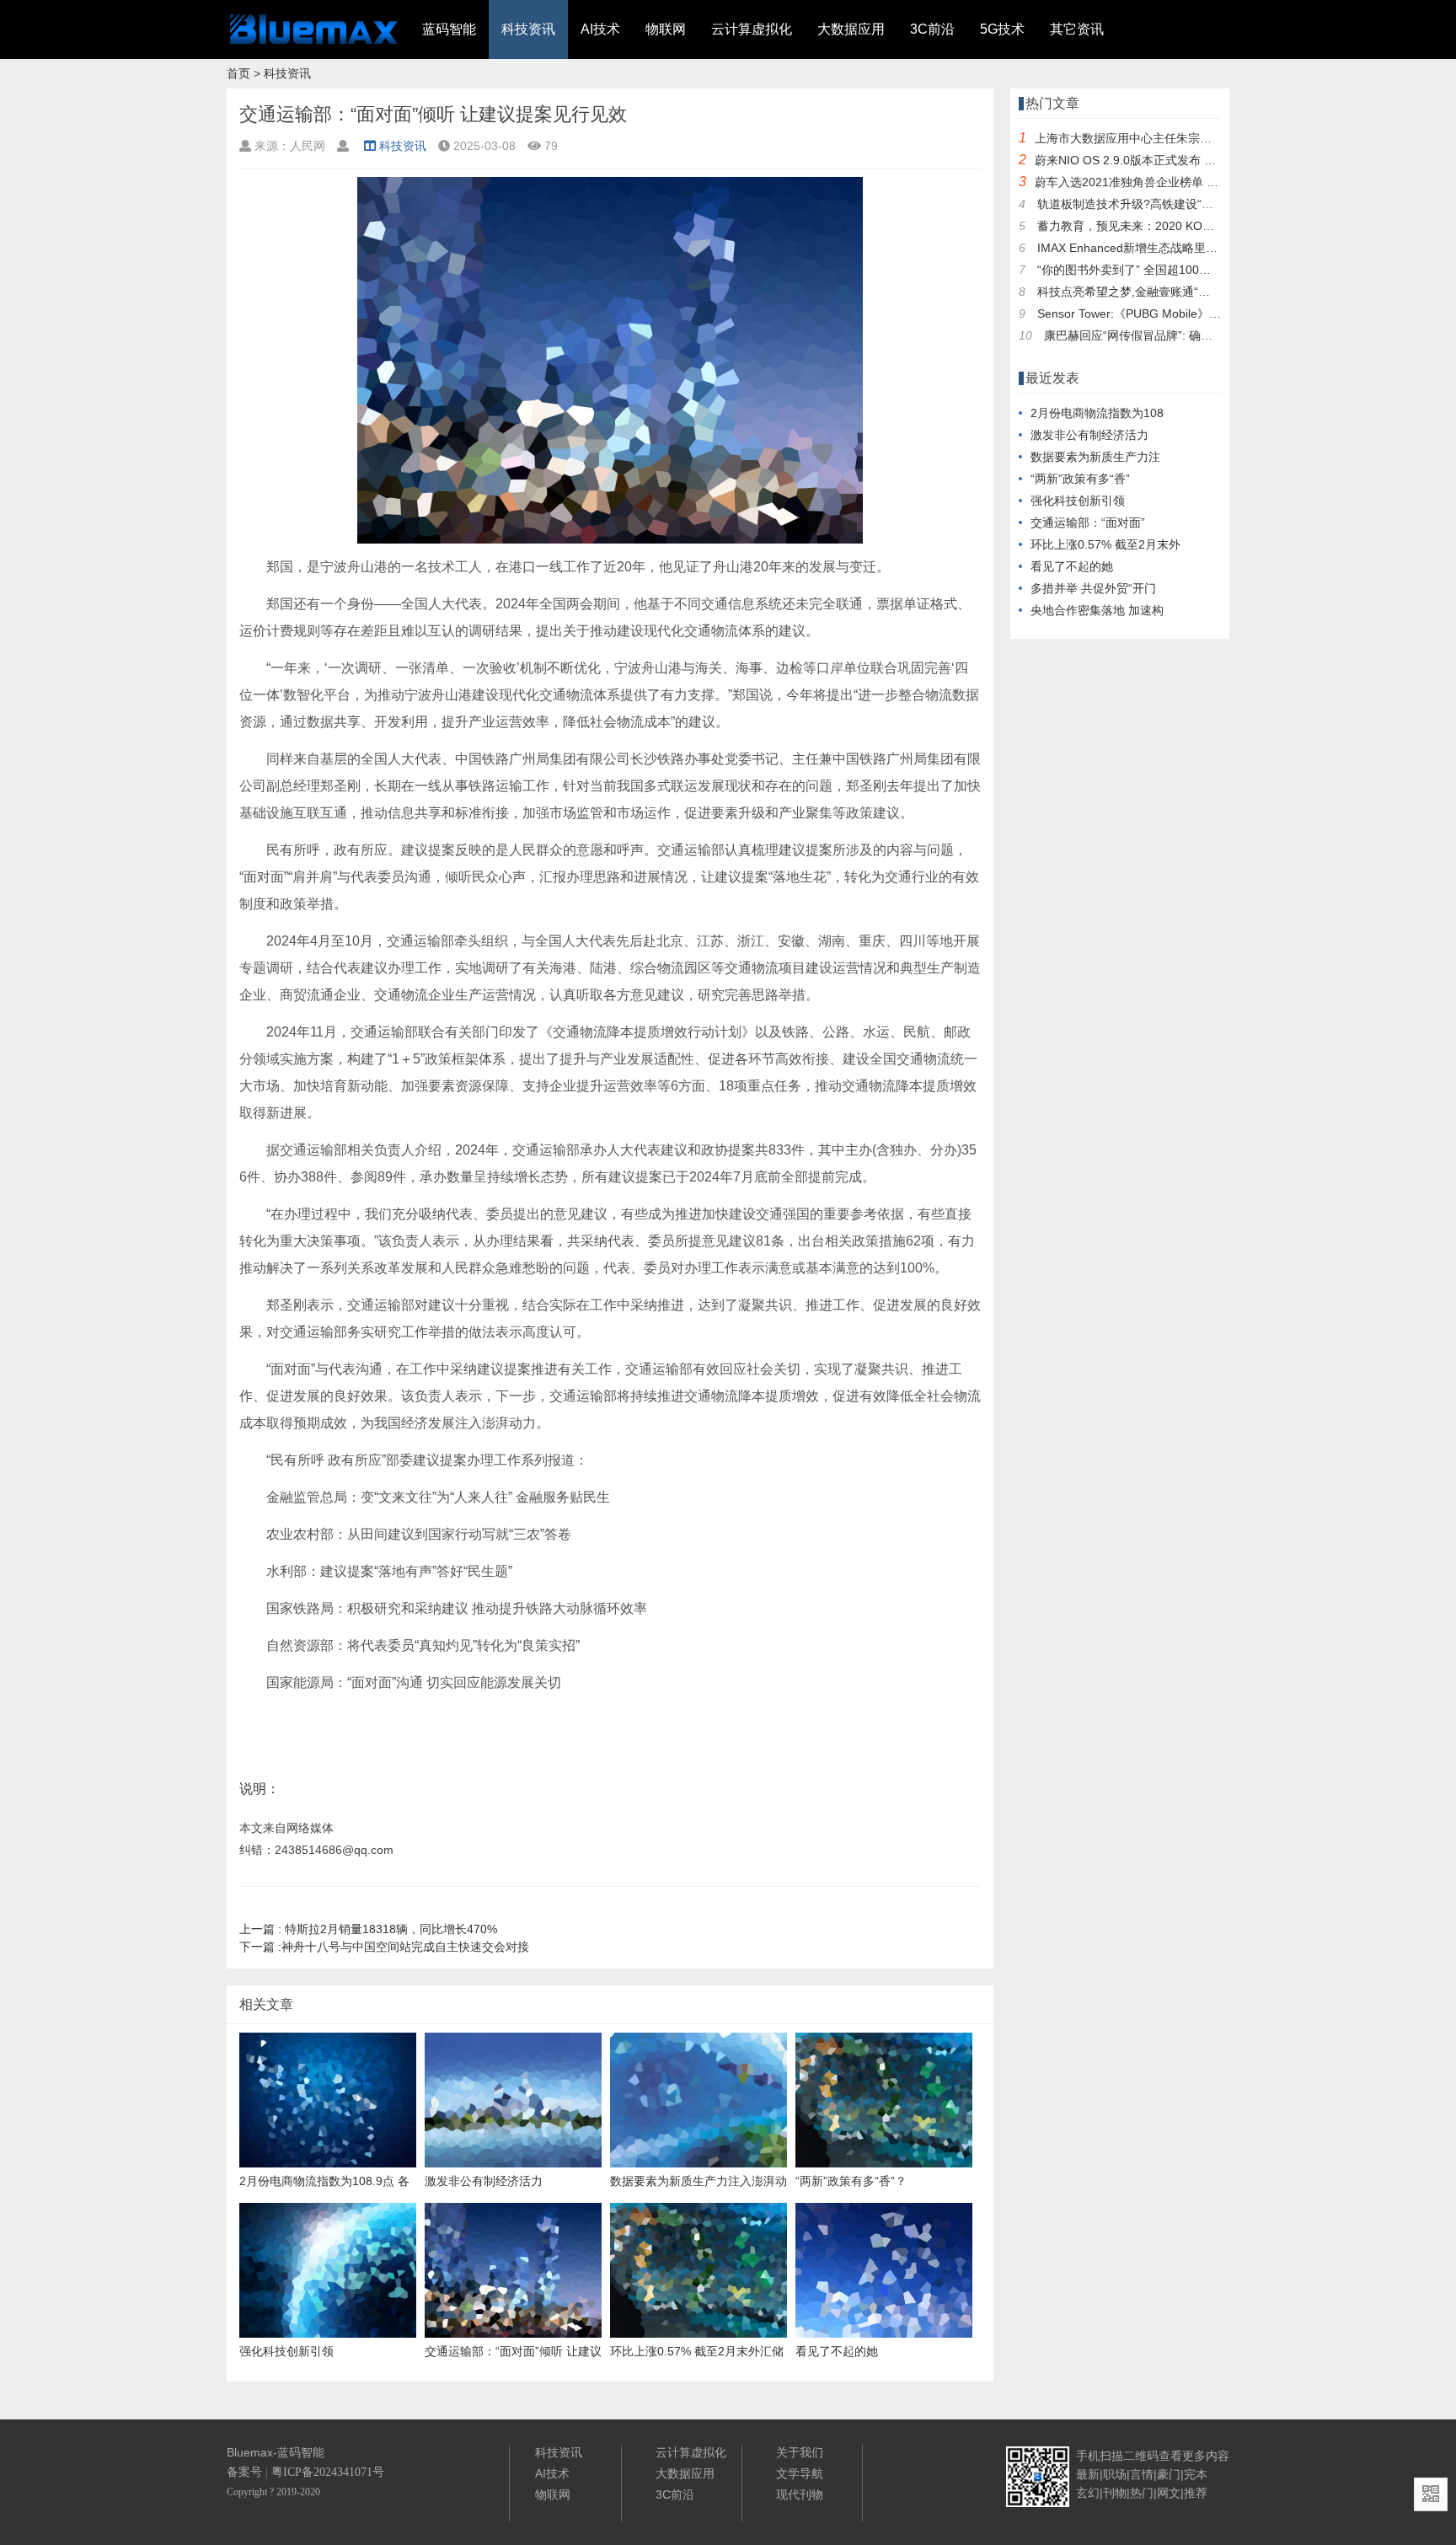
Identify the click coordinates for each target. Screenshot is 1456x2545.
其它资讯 (1077, 29)
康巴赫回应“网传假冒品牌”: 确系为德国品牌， (1164, 335)
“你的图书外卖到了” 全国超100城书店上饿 (1148, 270)
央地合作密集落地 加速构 (1097, 610)
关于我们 (800, 2452)
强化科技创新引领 (1078, 501)
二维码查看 (1153, 2456)
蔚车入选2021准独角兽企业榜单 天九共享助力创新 (1168, 182)
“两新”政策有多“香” (1080, 479)
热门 (1142, 2493)
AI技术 (600, 29)
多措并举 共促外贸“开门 (1093, 588)
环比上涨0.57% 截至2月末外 (1105, 544)
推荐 (1196, 2493)
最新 (1088, 2474)
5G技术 (1002, 29)
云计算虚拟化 (752, 29)
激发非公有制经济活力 (1089, 435)
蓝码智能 (449, 29)
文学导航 (800, 2473)
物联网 (666, 29)
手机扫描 (1100, 2456)
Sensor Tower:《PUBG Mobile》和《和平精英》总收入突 (1188, 313)
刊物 (1115, 2493)
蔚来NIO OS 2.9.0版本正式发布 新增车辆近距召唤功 (1172, 160)
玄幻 (1088, 2493)
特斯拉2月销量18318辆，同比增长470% (368, 1929)
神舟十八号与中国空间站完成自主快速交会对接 (384, 1947)
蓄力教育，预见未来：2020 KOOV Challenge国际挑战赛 (1186, 226)
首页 (238, 73)
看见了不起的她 (1072, 566)
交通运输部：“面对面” (1088, 522)
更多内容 (1206, 2456)
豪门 (1169, 2474)
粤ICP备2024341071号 (328, 2472)
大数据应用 (851, 29)
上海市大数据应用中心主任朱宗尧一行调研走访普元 (1170, 138)
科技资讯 (528, 29)
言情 (1142, 2474)
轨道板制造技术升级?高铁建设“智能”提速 (1145, 204)
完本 (1196, 2474)
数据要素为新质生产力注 (1095, 457)
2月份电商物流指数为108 (1097, 413)
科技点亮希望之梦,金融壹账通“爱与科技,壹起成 (1161, 292)
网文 (1169, 2493)
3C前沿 (932, 29)
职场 (1115, 2474)
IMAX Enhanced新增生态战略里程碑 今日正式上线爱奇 (1182, 248)
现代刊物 (800, 2494)
